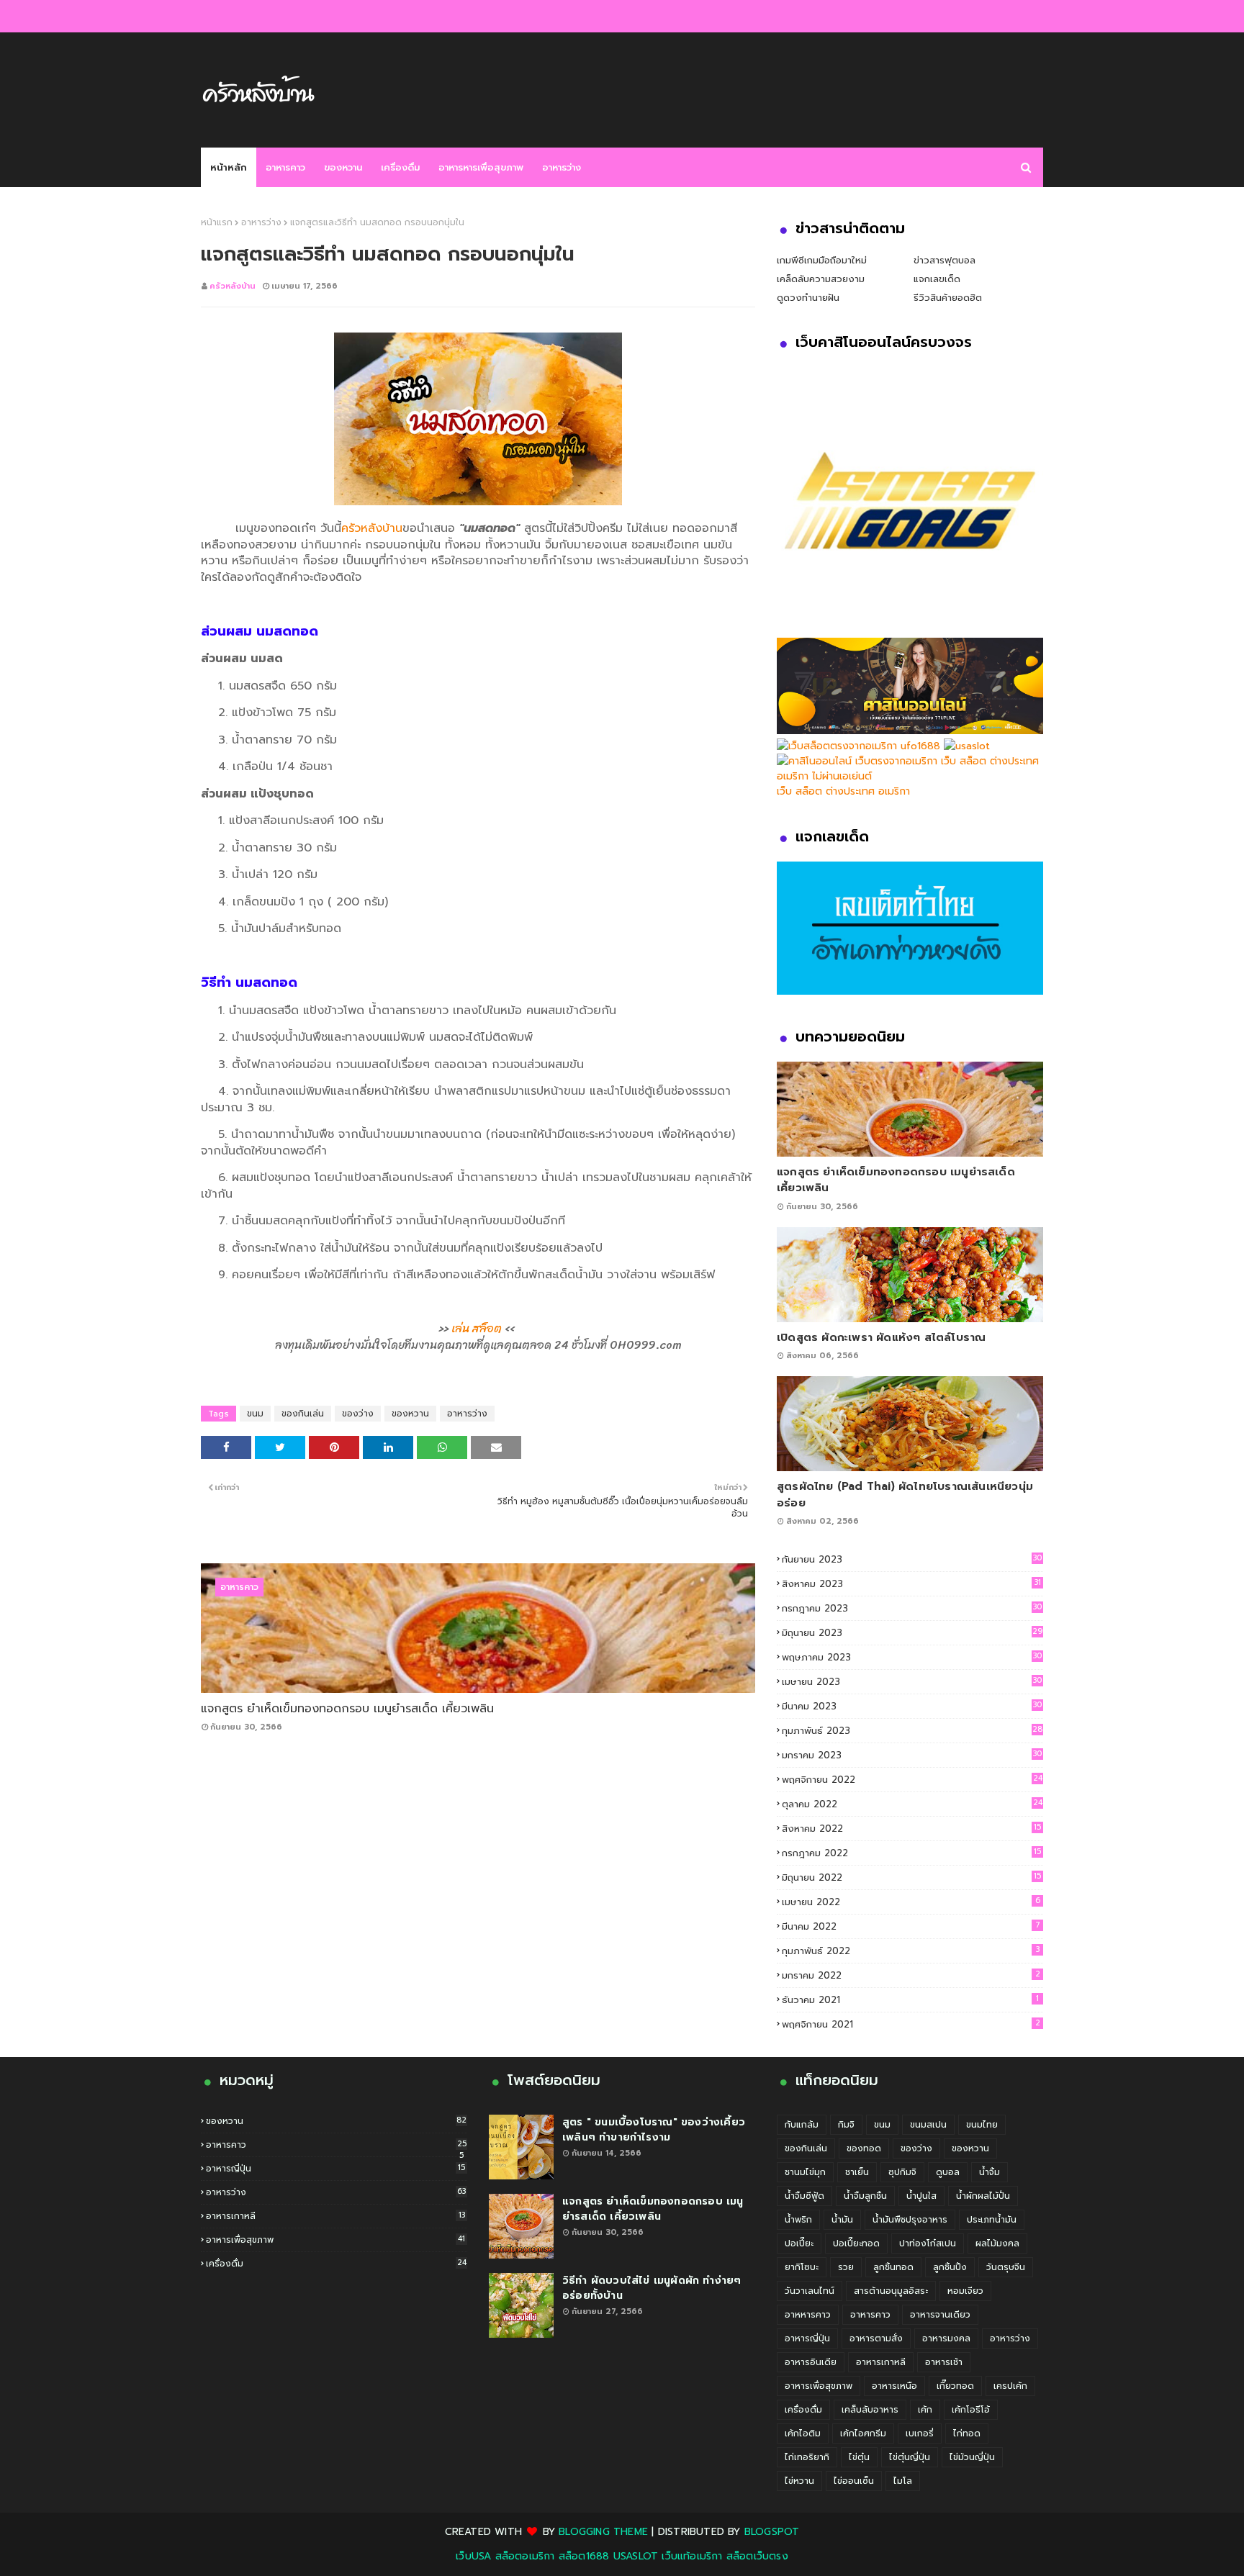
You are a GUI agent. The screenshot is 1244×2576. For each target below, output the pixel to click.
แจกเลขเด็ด (937, 279)
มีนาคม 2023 (912, 1706)
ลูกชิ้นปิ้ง (950, 2267)
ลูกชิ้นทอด (893, 2267)
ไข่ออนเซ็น (854, 2481)
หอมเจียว (965, 2291)
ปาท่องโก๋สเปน (928, 2243)
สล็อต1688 (584, 2556)
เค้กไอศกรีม (863, 2433)
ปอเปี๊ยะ (799, 2243)
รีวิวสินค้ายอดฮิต (948, 298)
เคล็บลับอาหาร (870, 2410)
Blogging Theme (603, 2532)
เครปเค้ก (1010, 2386)
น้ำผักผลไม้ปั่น (983, 2196)
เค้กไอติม (803, 2433)
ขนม (255, 1414)
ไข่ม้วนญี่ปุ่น (972, 2457)
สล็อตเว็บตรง (757, 2556)
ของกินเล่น (303, 1414)
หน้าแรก (217, 222)
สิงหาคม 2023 (911, 1584)
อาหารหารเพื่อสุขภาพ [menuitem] (481, 167)
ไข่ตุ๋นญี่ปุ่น (910, 2457)
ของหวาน (410, 1414)
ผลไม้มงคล (997, 2243)
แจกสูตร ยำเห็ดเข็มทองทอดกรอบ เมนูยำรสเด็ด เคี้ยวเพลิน (347, 1709)
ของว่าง (358, 1414)
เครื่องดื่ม (336, 2264)
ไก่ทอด (967, 2433)
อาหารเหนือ (894, 2386)
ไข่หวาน (799, 2481)
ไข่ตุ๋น (859, 2457)
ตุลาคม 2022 (912, 1804)
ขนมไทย (982, 2125)
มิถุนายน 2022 (911, 1877)
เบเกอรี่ (920, 2433)
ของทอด (864, 2148)
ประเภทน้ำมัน (992, 2220)
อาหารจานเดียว (940, 2315)
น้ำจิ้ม (990, 2172)
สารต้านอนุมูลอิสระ (891, 2291)
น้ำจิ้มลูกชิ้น (865, 2196)
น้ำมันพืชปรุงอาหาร (910, 2220)
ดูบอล (948, 2172)
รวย (846, 2267)
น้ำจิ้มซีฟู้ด (804, 2196)
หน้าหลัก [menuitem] (229, 167)
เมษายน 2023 (912, 1682)
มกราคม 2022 (911, 1975)
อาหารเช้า (944, 2362)
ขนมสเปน (928, 2125)
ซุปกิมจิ (902, 2172)
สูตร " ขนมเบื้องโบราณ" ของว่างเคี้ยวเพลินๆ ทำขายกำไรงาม (654, 2130)
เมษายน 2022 (911, 1902)
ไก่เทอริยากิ (807, 2457)
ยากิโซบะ (802, 2267)
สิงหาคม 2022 (911, 1829)
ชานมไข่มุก (805, 2172)
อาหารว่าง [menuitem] (562, 167)
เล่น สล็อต (477, 1328)
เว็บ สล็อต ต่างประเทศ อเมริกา (843, 791)
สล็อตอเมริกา (525, 2556)
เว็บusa (473, 2556)
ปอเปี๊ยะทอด (856, 2243)
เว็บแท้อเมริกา (692, 2556)
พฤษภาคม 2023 (912, 1657)
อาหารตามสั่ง (876, 2338)
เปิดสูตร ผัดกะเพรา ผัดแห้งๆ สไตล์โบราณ (881, 1337)
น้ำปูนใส (921, 2196)
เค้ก (925, 2410)
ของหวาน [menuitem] (343, 167)
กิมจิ (846, 2125)
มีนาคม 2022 (911, 1926)
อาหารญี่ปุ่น (335, 2169)
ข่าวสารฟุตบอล (945, 260)
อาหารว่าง (261, 222)
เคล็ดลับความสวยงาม (821, 279)
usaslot (636, 2556)
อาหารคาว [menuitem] (285, 167)
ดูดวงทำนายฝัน (808, 298)
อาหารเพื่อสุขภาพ (335, 2240)
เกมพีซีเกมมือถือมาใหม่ (822, 260)
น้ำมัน (842, 2220)
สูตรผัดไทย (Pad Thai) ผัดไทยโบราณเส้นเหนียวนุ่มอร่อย (905, 1495)
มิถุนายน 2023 (912, 1633)
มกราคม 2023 (912, 1755)
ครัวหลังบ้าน (233, 286)
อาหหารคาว (808, 2315)
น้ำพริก (798, 2220)
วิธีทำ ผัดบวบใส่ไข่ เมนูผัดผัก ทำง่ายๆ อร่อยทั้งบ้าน (652, 2288)
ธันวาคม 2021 (910, 2000)
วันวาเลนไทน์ (810, 2291)
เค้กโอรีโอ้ (971, 2410)
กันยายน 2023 (912, 1559)
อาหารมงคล (946, 2338)
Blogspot (772, 2532)
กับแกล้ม (802, 2125)
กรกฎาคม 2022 (911, 1853)
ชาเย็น (857, 2172)
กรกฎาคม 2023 (912, 1608)
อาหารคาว (336, 2145)
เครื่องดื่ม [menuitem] (400, 167)
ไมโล (903, 2481)
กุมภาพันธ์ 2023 (912, 1731)
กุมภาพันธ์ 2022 (911, 1951)
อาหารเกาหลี (335, 2216)
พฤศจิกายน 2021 (911, 2024)
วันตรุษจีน (1006, 2267)
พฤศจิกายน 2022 (912, 1780)
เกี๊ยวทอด (955, 2386)
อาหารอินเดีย (811, 2362)
